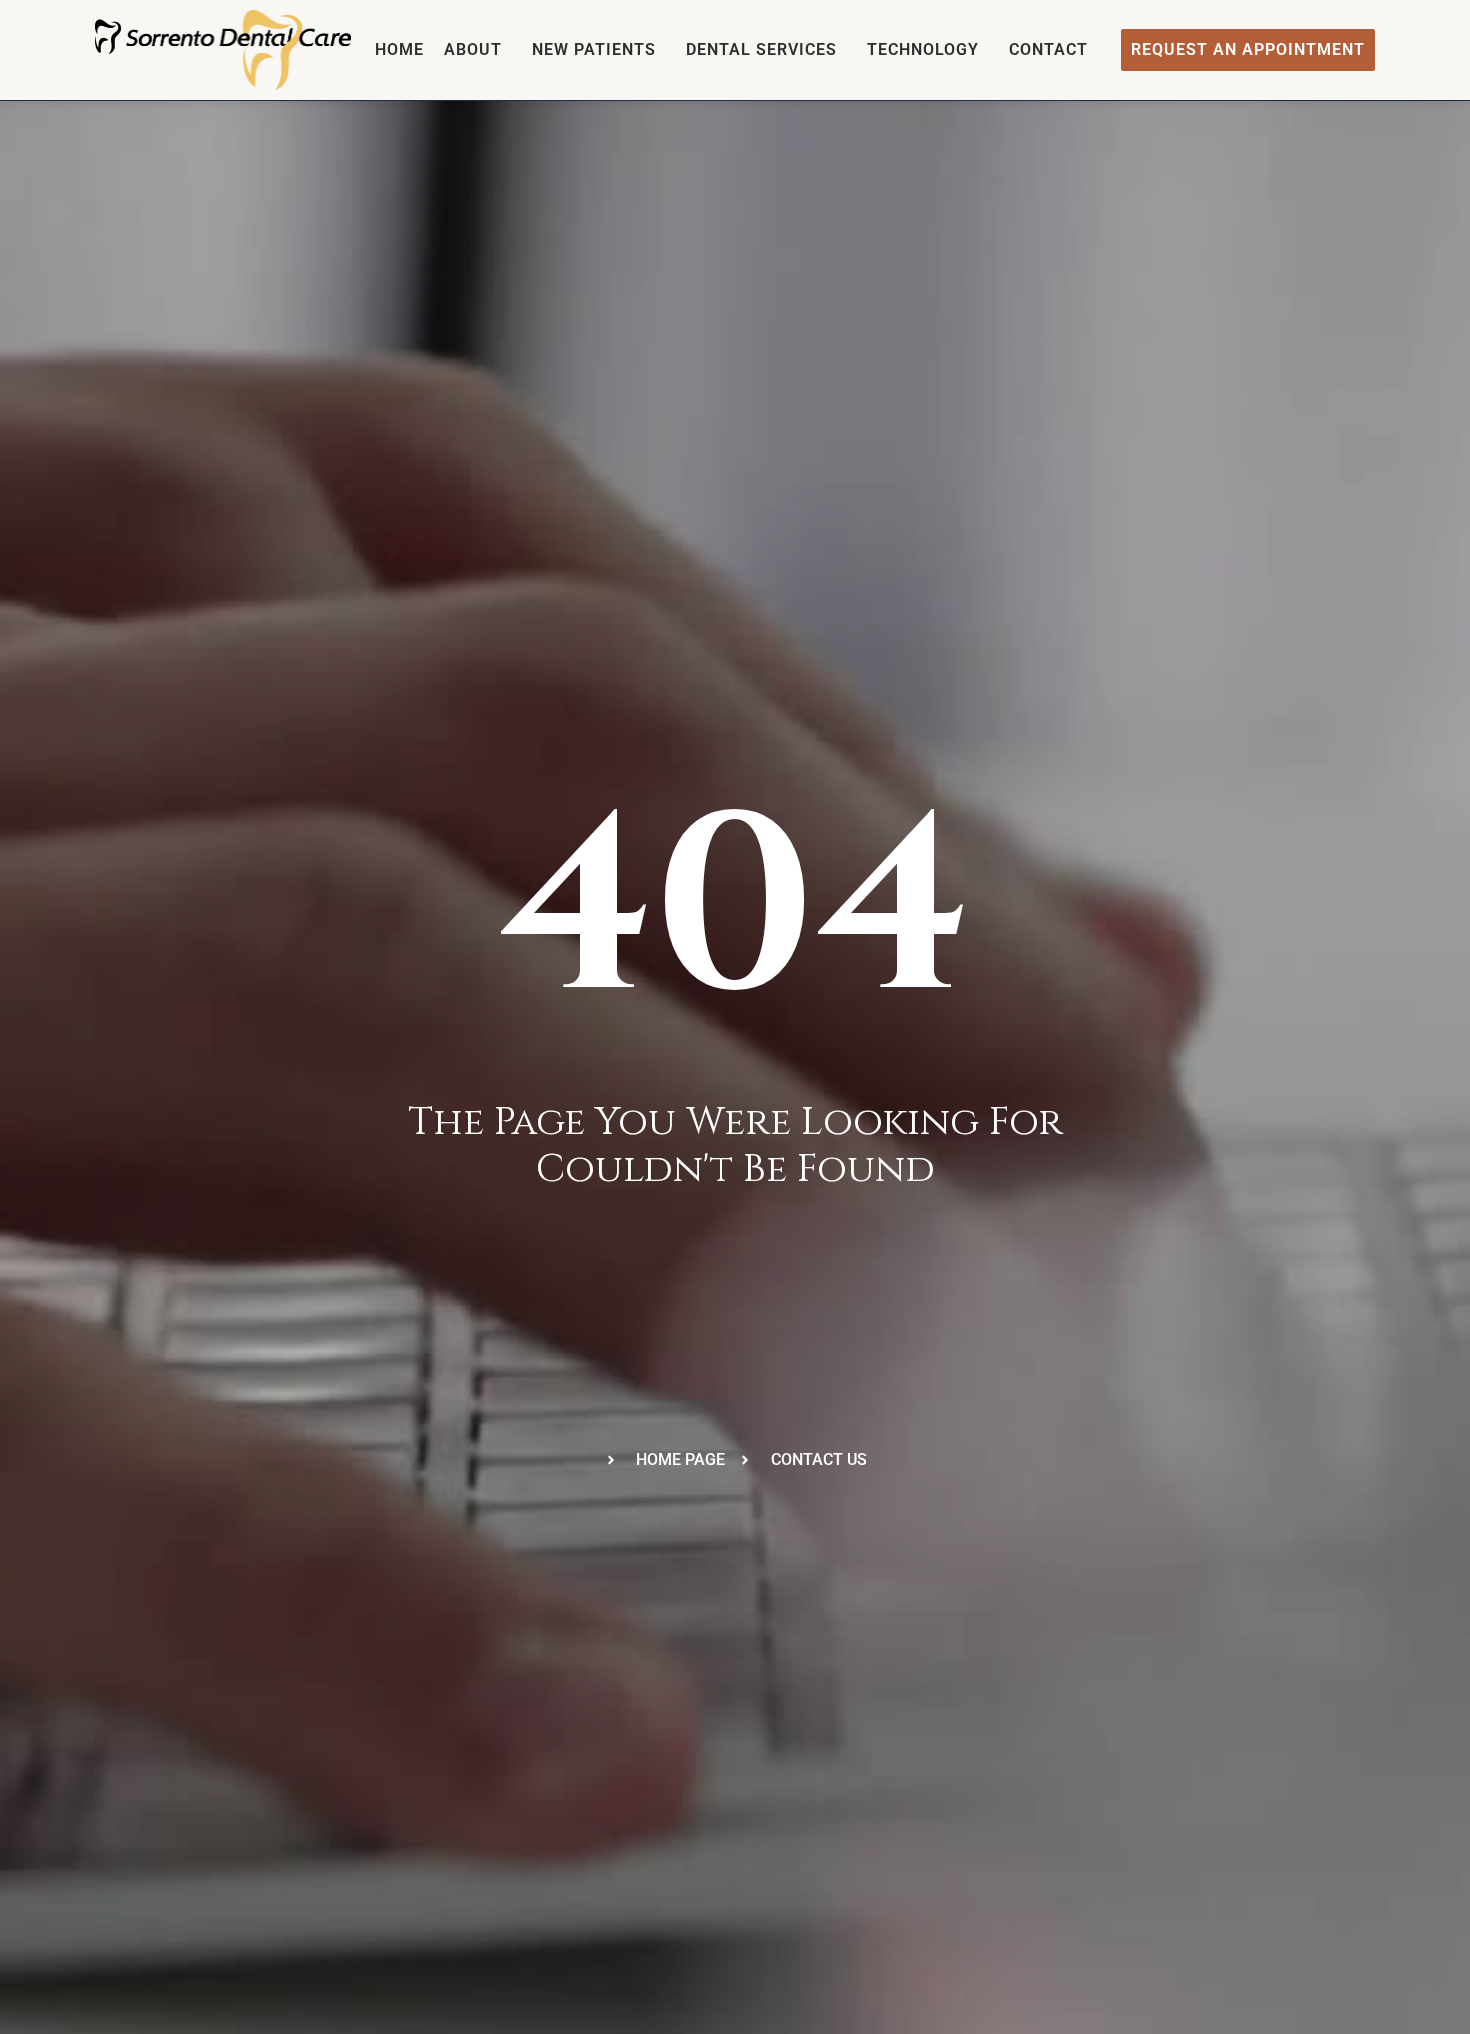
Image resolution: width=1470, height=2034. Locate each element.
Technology (923, 49)
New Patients (594, 49)
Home (399, 49)
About (473, 49)
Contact (1048, 49)
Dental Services (761, 49)
